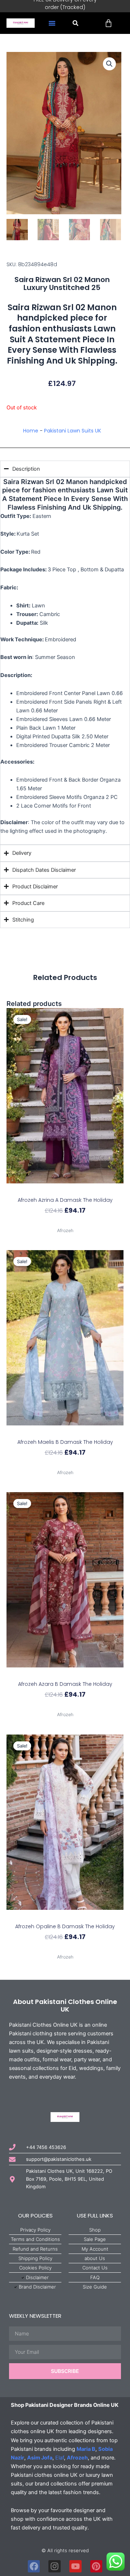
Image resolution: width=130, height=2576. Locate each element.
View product (65, 1223)
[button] (52, 23)
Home (31, 431)
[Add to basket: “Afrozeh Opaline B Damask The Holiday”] (65, 1916)
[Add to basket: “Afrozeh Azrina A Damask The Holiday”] (65, 1190)
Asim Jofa (40, 2458)
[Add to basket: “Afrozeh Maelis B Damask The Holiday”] (65, 1432)
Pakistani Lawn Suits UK (73, 431)
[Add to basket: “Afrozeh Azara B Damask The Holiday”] (65, 1674)
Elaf (60, 2458)
